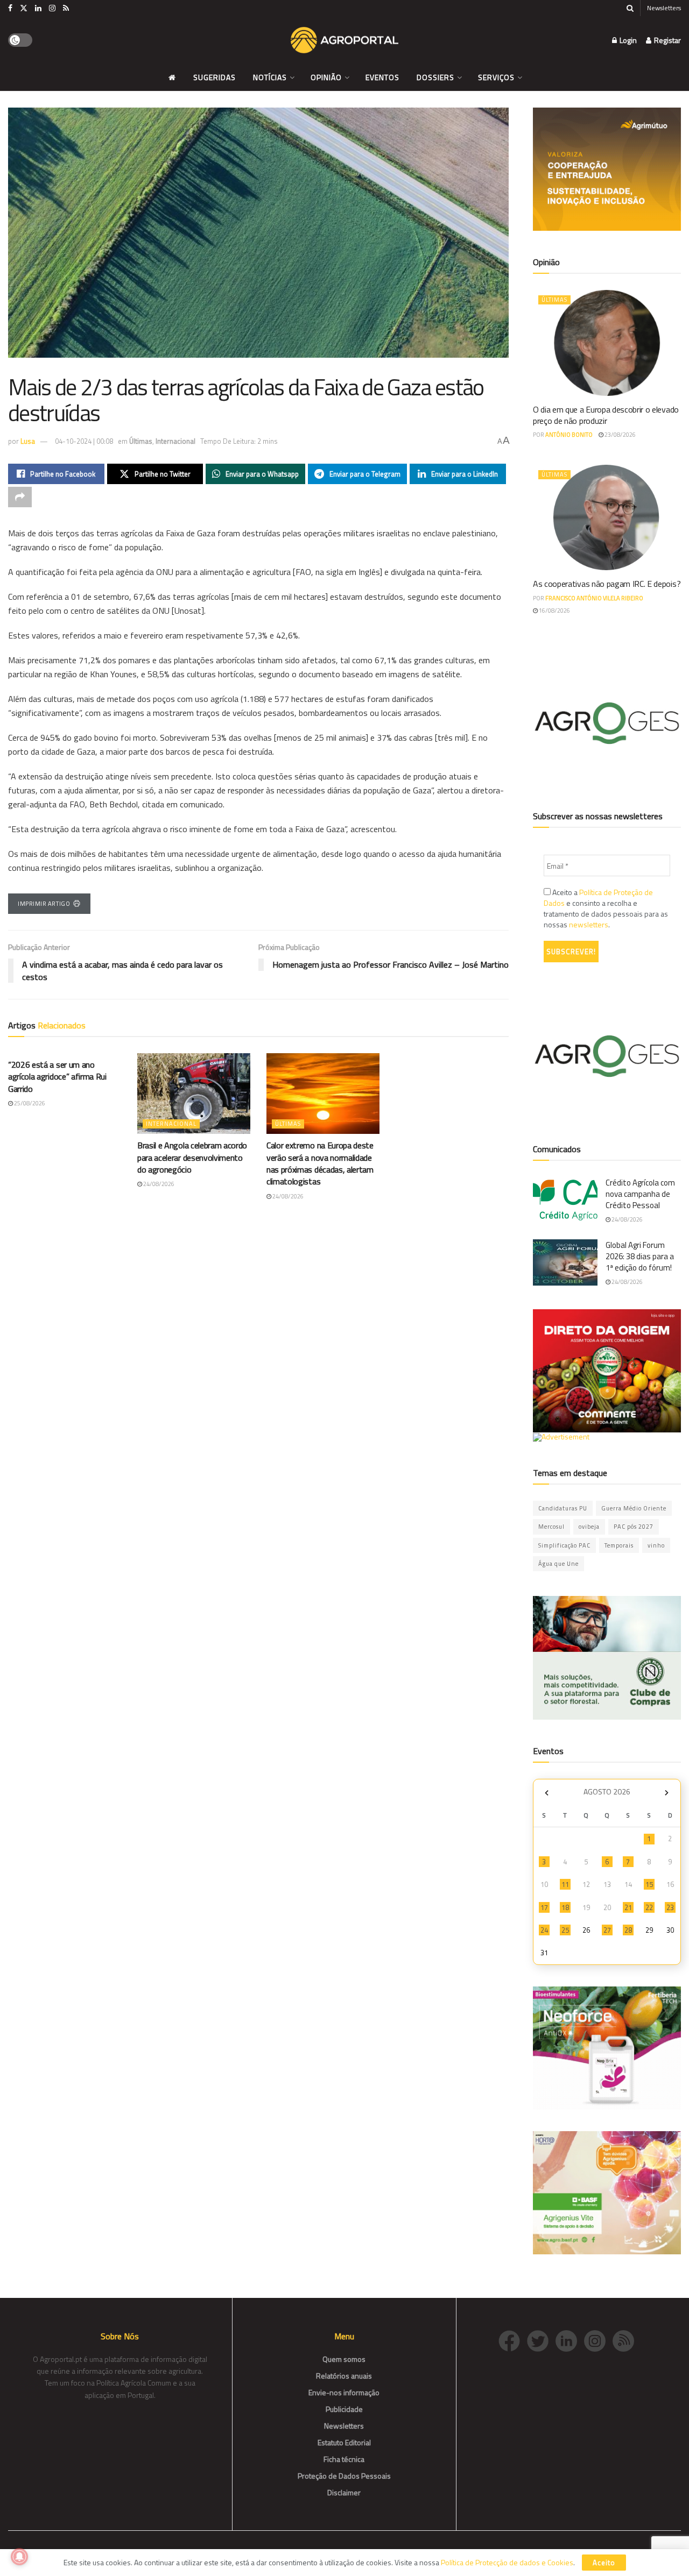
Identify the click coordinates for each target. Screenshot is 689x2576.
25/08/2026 (29, 1103)
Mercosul (551, 1527)
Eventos (382, 77)
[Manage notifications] (19, 2557)
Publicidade (344, 2409)
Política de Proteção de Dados (598, 897)
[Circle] (570, 2340)
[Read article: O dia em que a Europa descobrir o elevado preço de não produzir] (607, 343)
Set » (667, 1793)
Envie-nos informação (344, 2392)
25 (565, 1930)
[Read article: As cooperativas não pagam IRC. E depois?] (607, 518)
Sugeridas (215, 77)
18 (565, 1907)
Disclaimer (344, 2492)
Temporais (619, 1545)
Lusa (28, 441)
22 (649, 1907)
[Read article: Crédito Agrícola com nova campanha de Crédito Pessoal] (565, 1200)
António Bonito (569, 435)
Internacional (175, 441)
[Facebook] (513, 2340)
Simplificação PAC (564, 1545)
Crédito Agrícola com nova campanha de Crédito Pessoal (640, 1194)
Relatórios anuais (344, 2376)
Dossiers (435, 77)
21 (628, 1907)
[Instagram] (598, 2340)
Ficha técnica (344, 2459)
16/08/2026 (554, 611)
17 (544, 1907)
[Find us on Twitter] (24, 8)
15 (649, 1884)
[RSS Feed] (626, 2340)
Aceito (604, 2563)
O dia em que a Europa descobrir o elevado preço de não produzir (606, 415)
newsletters (589, 924)
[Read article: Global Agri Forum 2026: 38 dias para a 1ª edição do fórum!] (565, 1262)
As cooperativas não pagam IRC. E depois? (607, 584)
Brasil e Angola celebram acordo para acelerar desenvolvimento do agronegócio (192, 1157)
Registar (667, 40)
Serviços (496, 77)
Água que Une (558, 1564)
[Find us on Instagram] (52, 8)
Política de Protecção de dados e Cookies (507, 2562)
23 (670, 1907)
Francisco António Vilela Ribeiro (594, 598)
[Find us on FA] (10, 8)
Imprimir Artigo (44, 904)
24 (544, 1930)
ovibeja (589, 1527)
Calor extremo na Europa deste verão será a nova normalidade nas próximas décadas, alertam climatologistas (320, 1163)
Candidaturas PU (563, 1508)
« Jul (546, 1793)
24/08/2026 (158, 1184)
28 (628, 1930)
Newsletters (664, 8)
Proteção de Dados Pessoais (344, 2476)
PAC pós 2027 (634, 1527)
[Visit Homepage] (344, 40)
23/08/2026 (620, 435)
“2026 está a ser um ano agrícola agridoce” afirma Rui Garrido (57, 1077)
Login (627, 40)
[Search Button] (630, 8)
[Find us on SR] (66, 8)
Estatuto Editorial (344, 2442)
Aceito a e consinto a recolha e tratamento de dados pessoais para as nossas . (606, 909)
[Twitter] (541, 2340)
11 (565, 1884)
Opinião (326, 77)
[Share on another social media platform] (20, 497)
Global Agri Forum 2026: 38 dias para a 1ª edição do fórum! (640, 1256)
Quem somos (344, 2359)
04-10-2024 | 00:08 (84, 441)
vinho (656, 1545)
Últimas (141, 441)
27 (607, 1930)
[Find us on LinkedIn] (38, 8)
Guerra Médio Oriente (634, 1508)
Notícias (270, 77)
